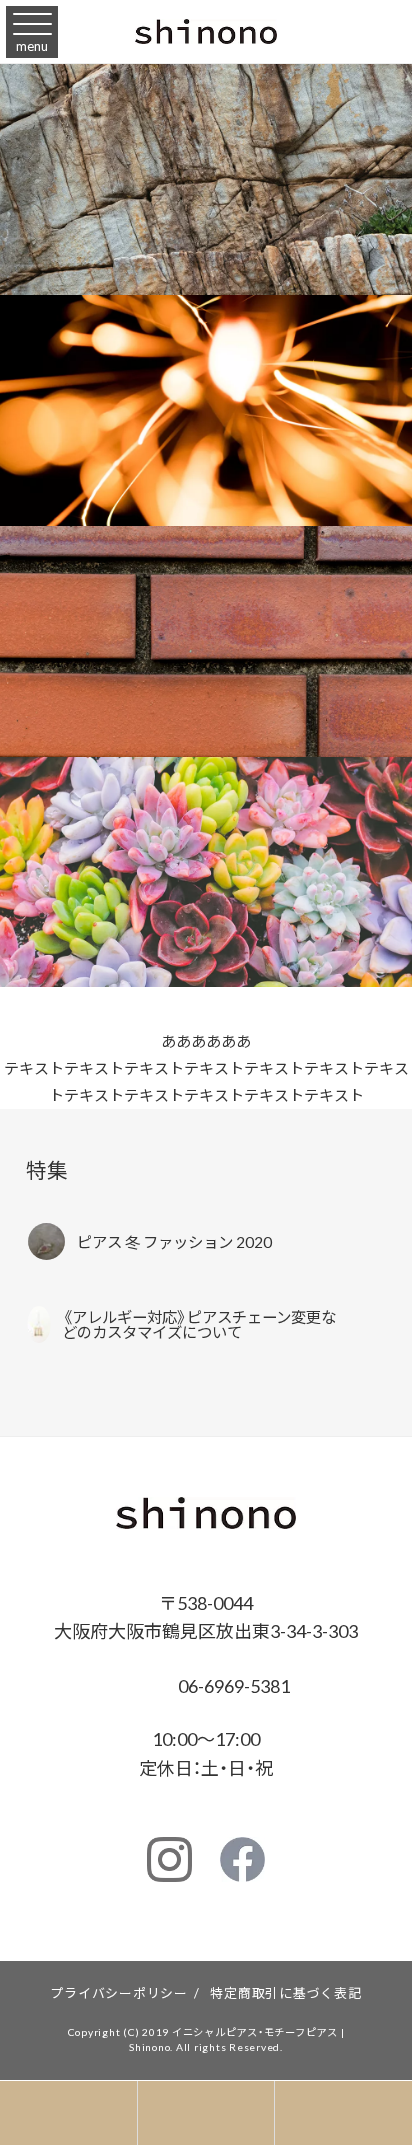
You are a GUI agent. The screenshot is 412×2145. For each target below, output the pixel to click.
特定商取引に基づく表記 (285, 1992)
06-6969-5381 (232, 1685)
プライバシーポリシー (119, 1992)
